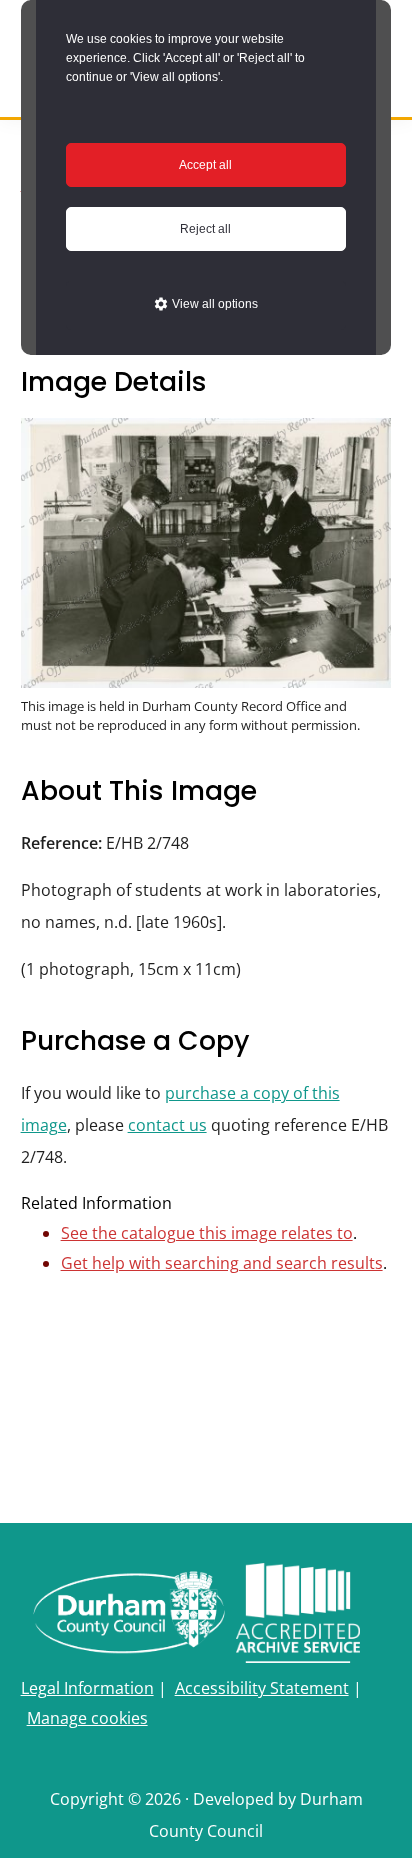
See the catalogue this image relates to (207, 1233)
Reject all (205, 229)
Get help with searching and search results (222, 1263)
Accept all (205, 165)
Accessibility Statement (262, 1688)
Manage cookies (87, 1718)
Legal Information (87, 1688)
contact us (167, 1125)
